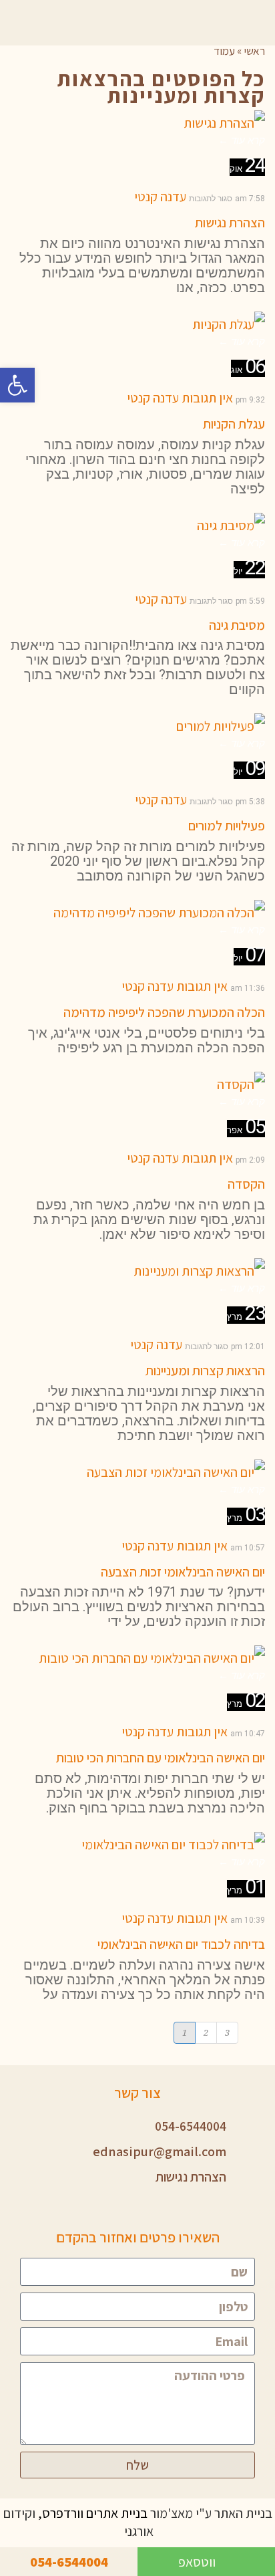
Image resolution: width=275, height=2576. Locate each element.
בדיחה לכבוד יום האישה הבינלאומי (181, 1944)
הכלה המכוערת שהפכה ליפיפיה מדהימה (164, 1012)
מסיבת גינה (237, 625)
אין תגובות (207, 398)
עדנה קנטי (160, 197)
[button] (17, 385)
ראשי (254, 51)
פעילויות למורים (227, 826)
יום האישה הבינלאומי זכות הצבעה (183, 1572)
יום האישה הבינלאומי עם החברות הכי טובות (161, 1758)
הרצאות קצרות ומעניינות (205, 1371)
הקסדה (246, 1184)
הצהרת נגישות (230, 223)
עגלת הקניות (234, 424)
